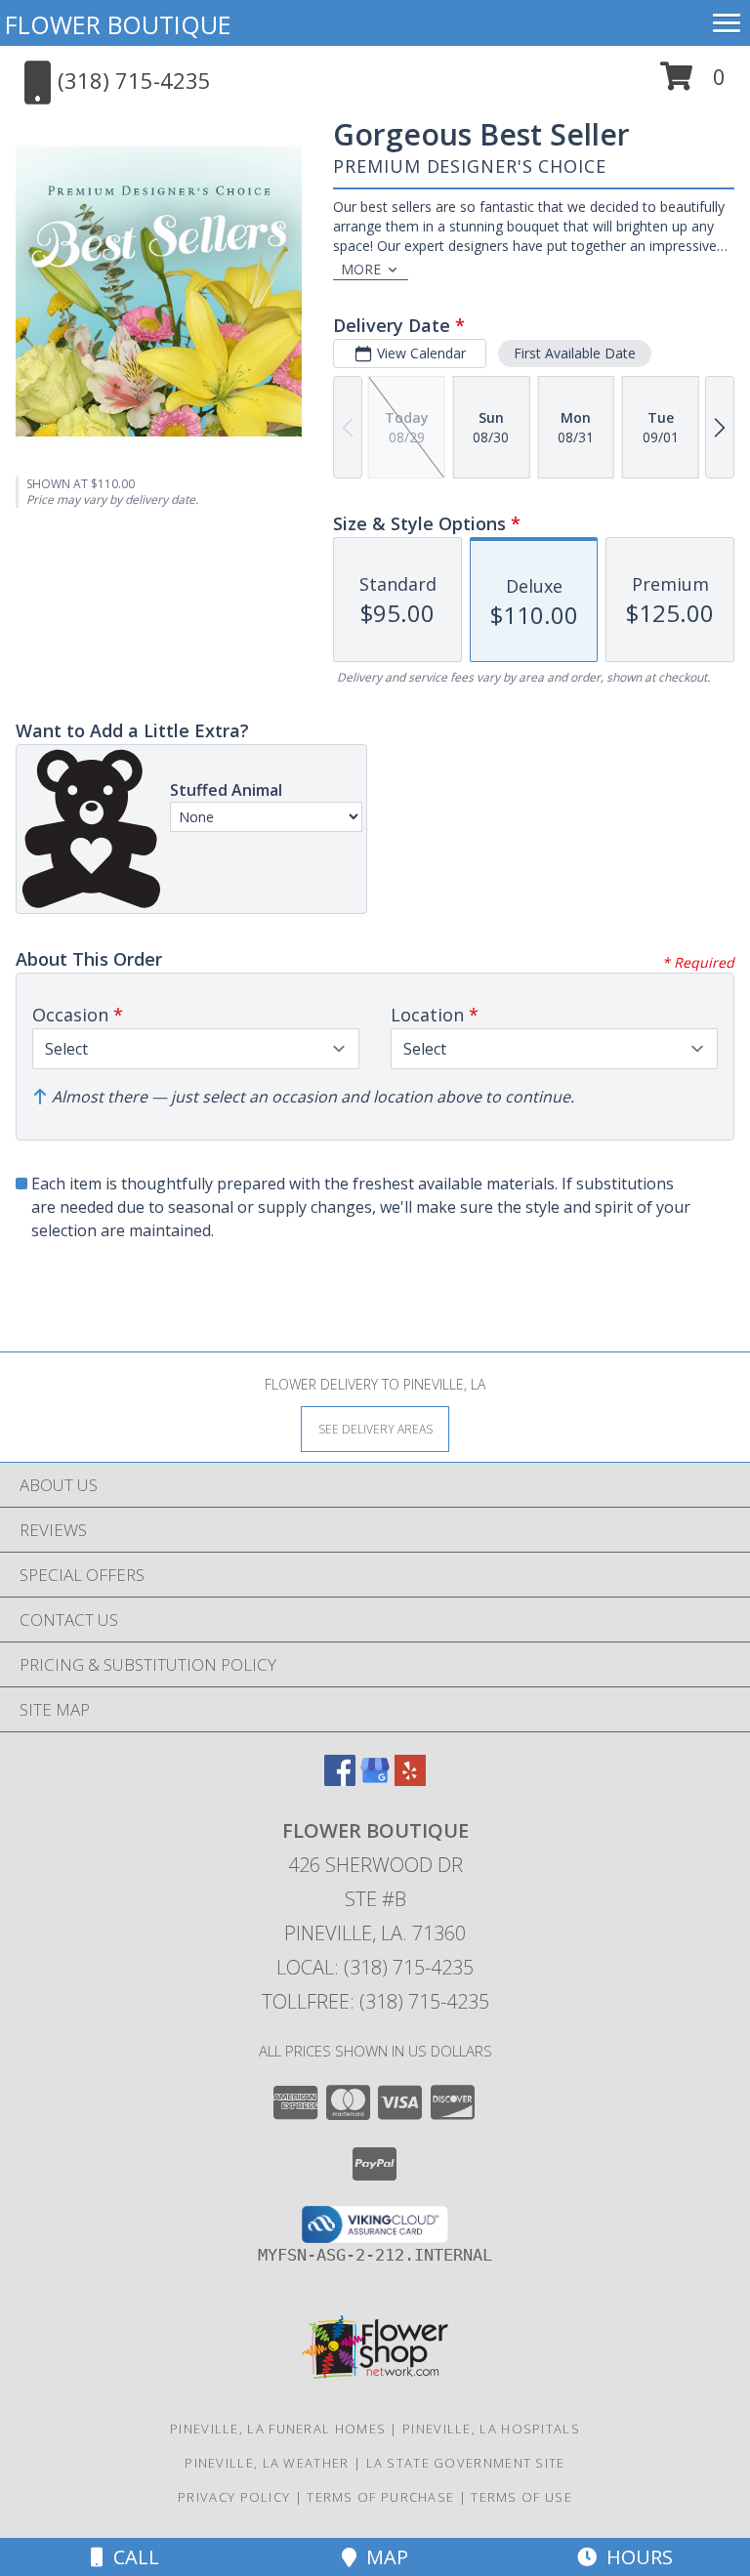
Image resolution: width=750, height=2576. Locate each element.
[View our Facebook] (340, 1780)
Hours (635, 2557)
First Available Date (575, 353)
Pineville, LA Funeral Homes (278, 2429)
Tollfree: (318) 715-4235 (375, 2001)
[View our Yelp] (410, 1780)
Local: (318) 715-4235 (375, 1967)
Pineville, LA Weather (267, 2463)
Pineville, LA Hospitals (491, 2429)
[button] (693, 83)
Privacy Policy (234, 2497)
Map (382, 2557)
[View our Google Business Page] (375, 1780)
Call (131, 2557)
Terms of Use (521, 2497)
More (361, 269)
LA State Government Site (466, 2463)
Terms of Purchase (380, 2497)
